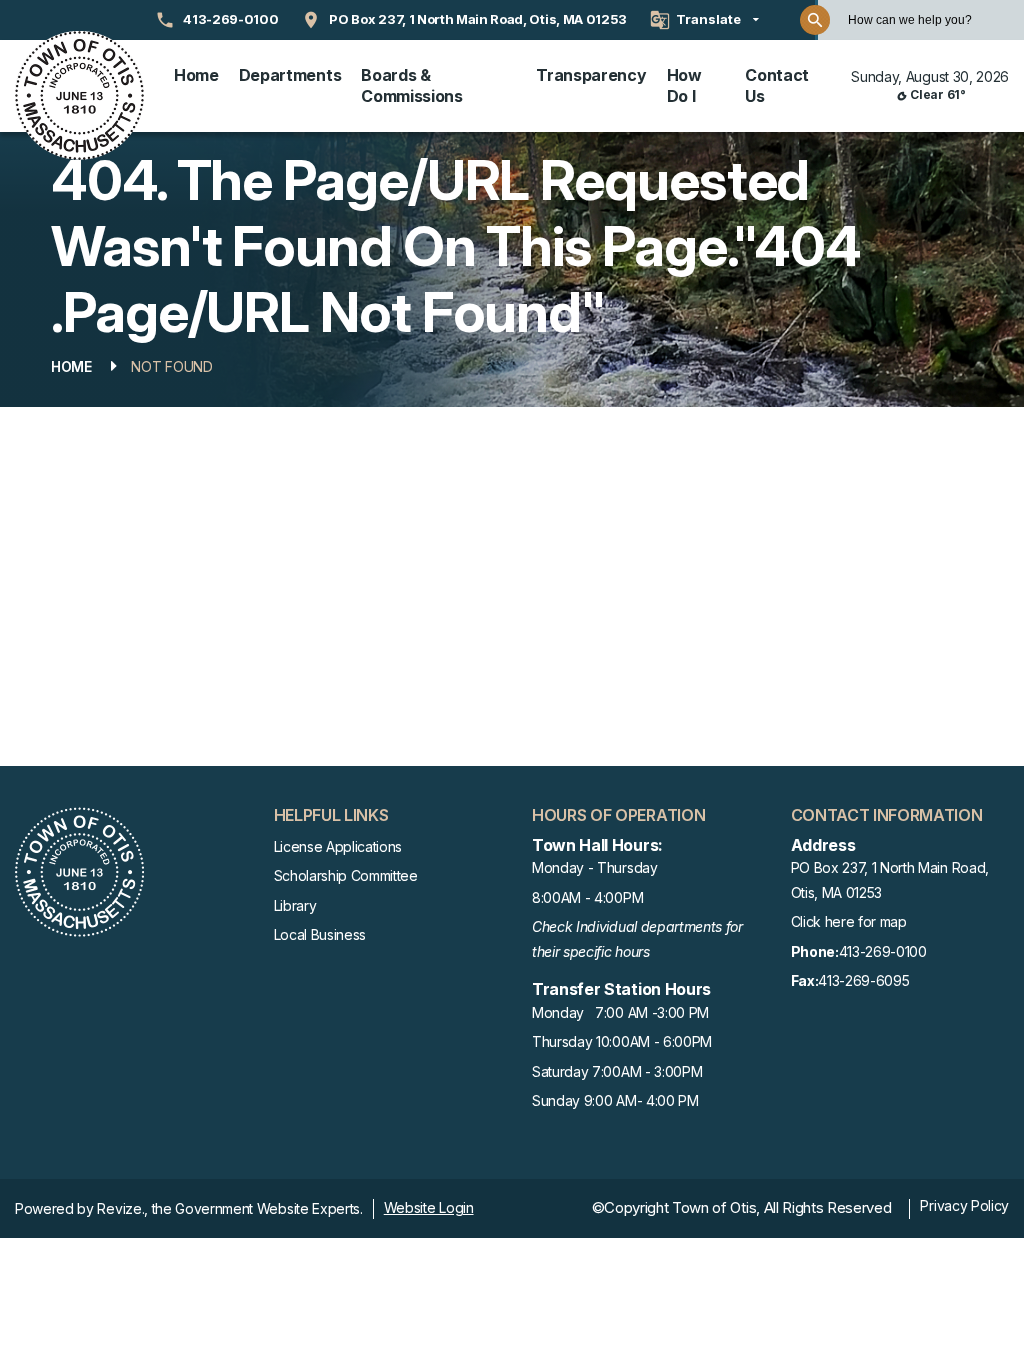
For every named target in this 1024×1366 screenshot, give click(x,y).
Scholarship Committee (346, 875)
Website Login (429, 1207)
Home (196, 75)
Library (295, 905)
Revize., (122, 1208)
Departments (290, 75)
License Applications (338, 846)
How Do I (684, 85)
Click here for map (849, 921)
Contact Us (777, 85)
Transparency (591, 75)
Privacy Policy (964, 1205)
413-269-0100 (859, 951)
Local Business (320, 934)
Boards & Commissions (411, 85)
